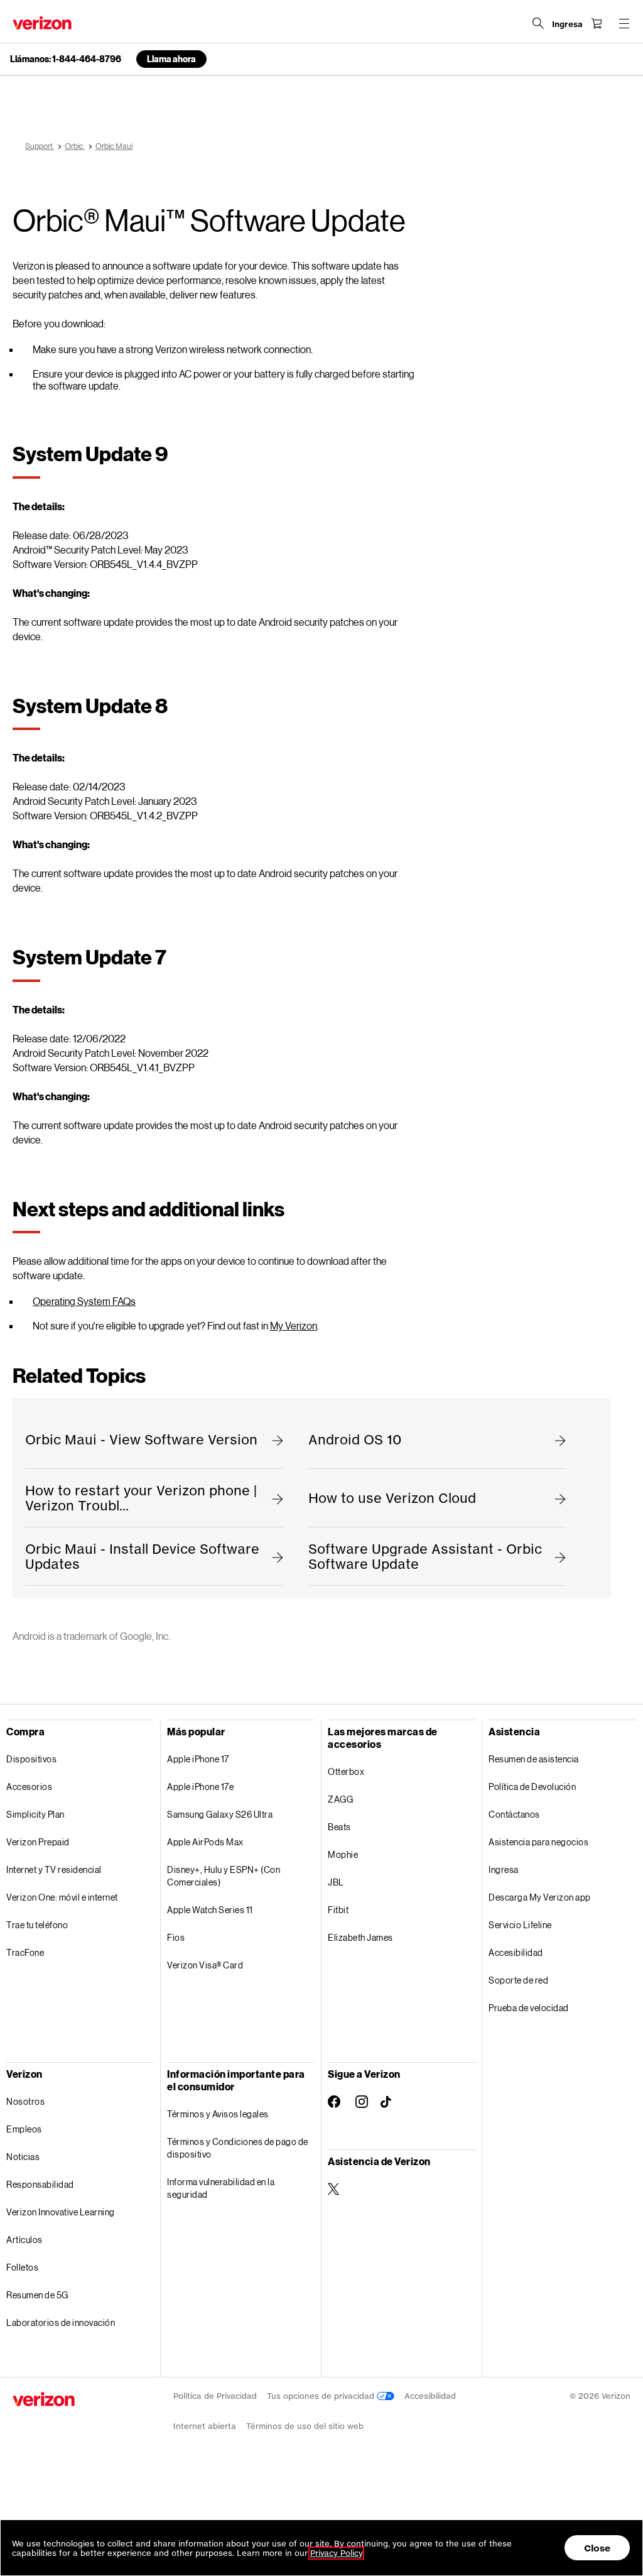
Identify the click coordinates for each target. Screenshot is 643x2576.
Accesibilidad (516, 1952)
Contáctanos (514, 1814)
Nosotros (25, 2101)
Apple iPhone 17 (198, 1759)
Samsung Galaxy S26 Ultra (220, 1814)
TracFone (25, 1952)
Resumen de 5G (37, 2295)
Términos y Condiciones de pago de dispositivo (238, 2148)
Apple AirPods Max (205, 1842)
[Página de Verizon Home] (42, 23)
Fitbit (338, 1910)
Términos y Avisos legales (218, 2114)
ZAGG (340, 1799)
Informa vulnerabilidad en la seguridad (221, 2188)
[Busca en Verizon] (538, 23)
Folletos (22, 2267)
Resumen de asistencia (534, 1759)
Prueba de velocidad (529, 2008)
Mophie (343, 1854)
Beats (339, 1827)
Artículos (24, 2240)
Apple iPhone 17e (200, 1787)
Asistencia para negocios (538, 1842)
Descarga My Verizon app (540, 1897)
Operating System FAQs (84, 1301)
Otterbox (346, 1771)
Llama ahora (171, 59)
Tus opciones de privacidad (322, 2396)
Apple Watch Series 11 (210, 1910)
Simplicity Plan (35, 1814)
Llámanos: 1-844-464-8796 (66, 59)
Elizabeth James (360, 1937)
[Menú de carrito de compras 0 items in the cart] (597, 23)
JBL (336, 1882)
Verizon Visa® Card (205, 1965)
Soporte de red (518, 1980)
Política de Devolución (532, 1787)
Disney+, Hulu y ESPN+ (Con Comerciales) (224, 1876)
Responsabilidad (40, 2184)
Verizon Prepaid (38, 1842)
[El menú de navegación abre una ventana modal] (624, 23)
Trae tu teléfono (37, 1925)
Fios (176, 1937)
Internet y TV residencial (54, 1869)
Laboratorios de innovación (61, 2322)
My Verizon (294, 1325)
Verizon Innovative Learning (61, 2212)
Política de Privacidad (215, 2396)
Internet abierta (205, 2426)
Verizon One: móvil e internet (62, 1897)
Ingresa (504, 1869)
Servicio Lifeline (520, 1925)
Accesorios (29, 1787)
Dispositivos (31, 1759)
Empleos (24, 2129)
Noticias (23, 2157)
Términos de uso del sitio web (305, 2426)
